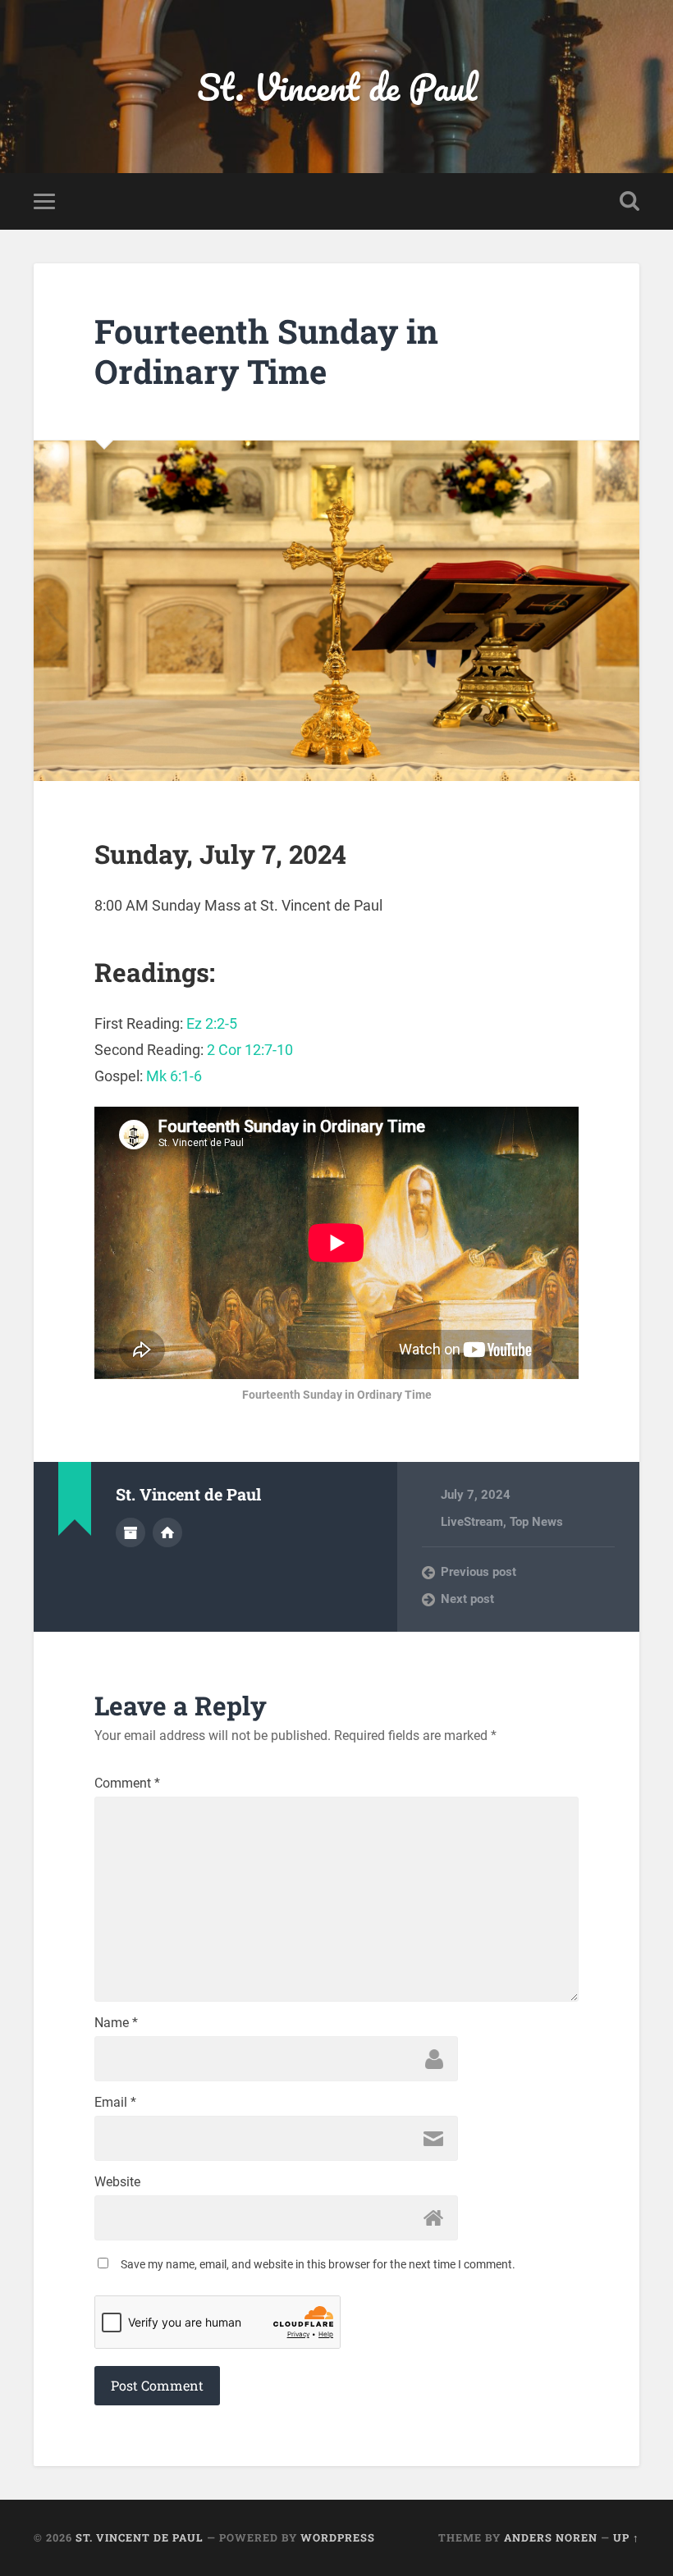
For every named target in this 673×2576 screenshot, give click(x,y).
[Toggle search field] (630, 201)
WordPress (338, 2537)
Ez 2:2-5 (212, 1023)
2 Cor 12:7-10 (250, 1050)
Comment (127, 1784)
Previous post (478, 1572)
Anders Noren (551, 2537)
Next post (467, 1599)
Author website (167, 1532)
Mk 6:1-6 (174, 1076)
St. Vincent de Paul (337, 87)
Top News (536, 1522)
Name (116, 2023)
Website (117, 2182)
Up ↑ (626, 2537)
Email (115, 2103)
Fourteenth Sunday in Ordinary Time (266, 351)
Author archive (130, 1532)
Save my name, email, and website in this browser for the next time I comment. (318, 2264)
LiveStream (472, 1522)
